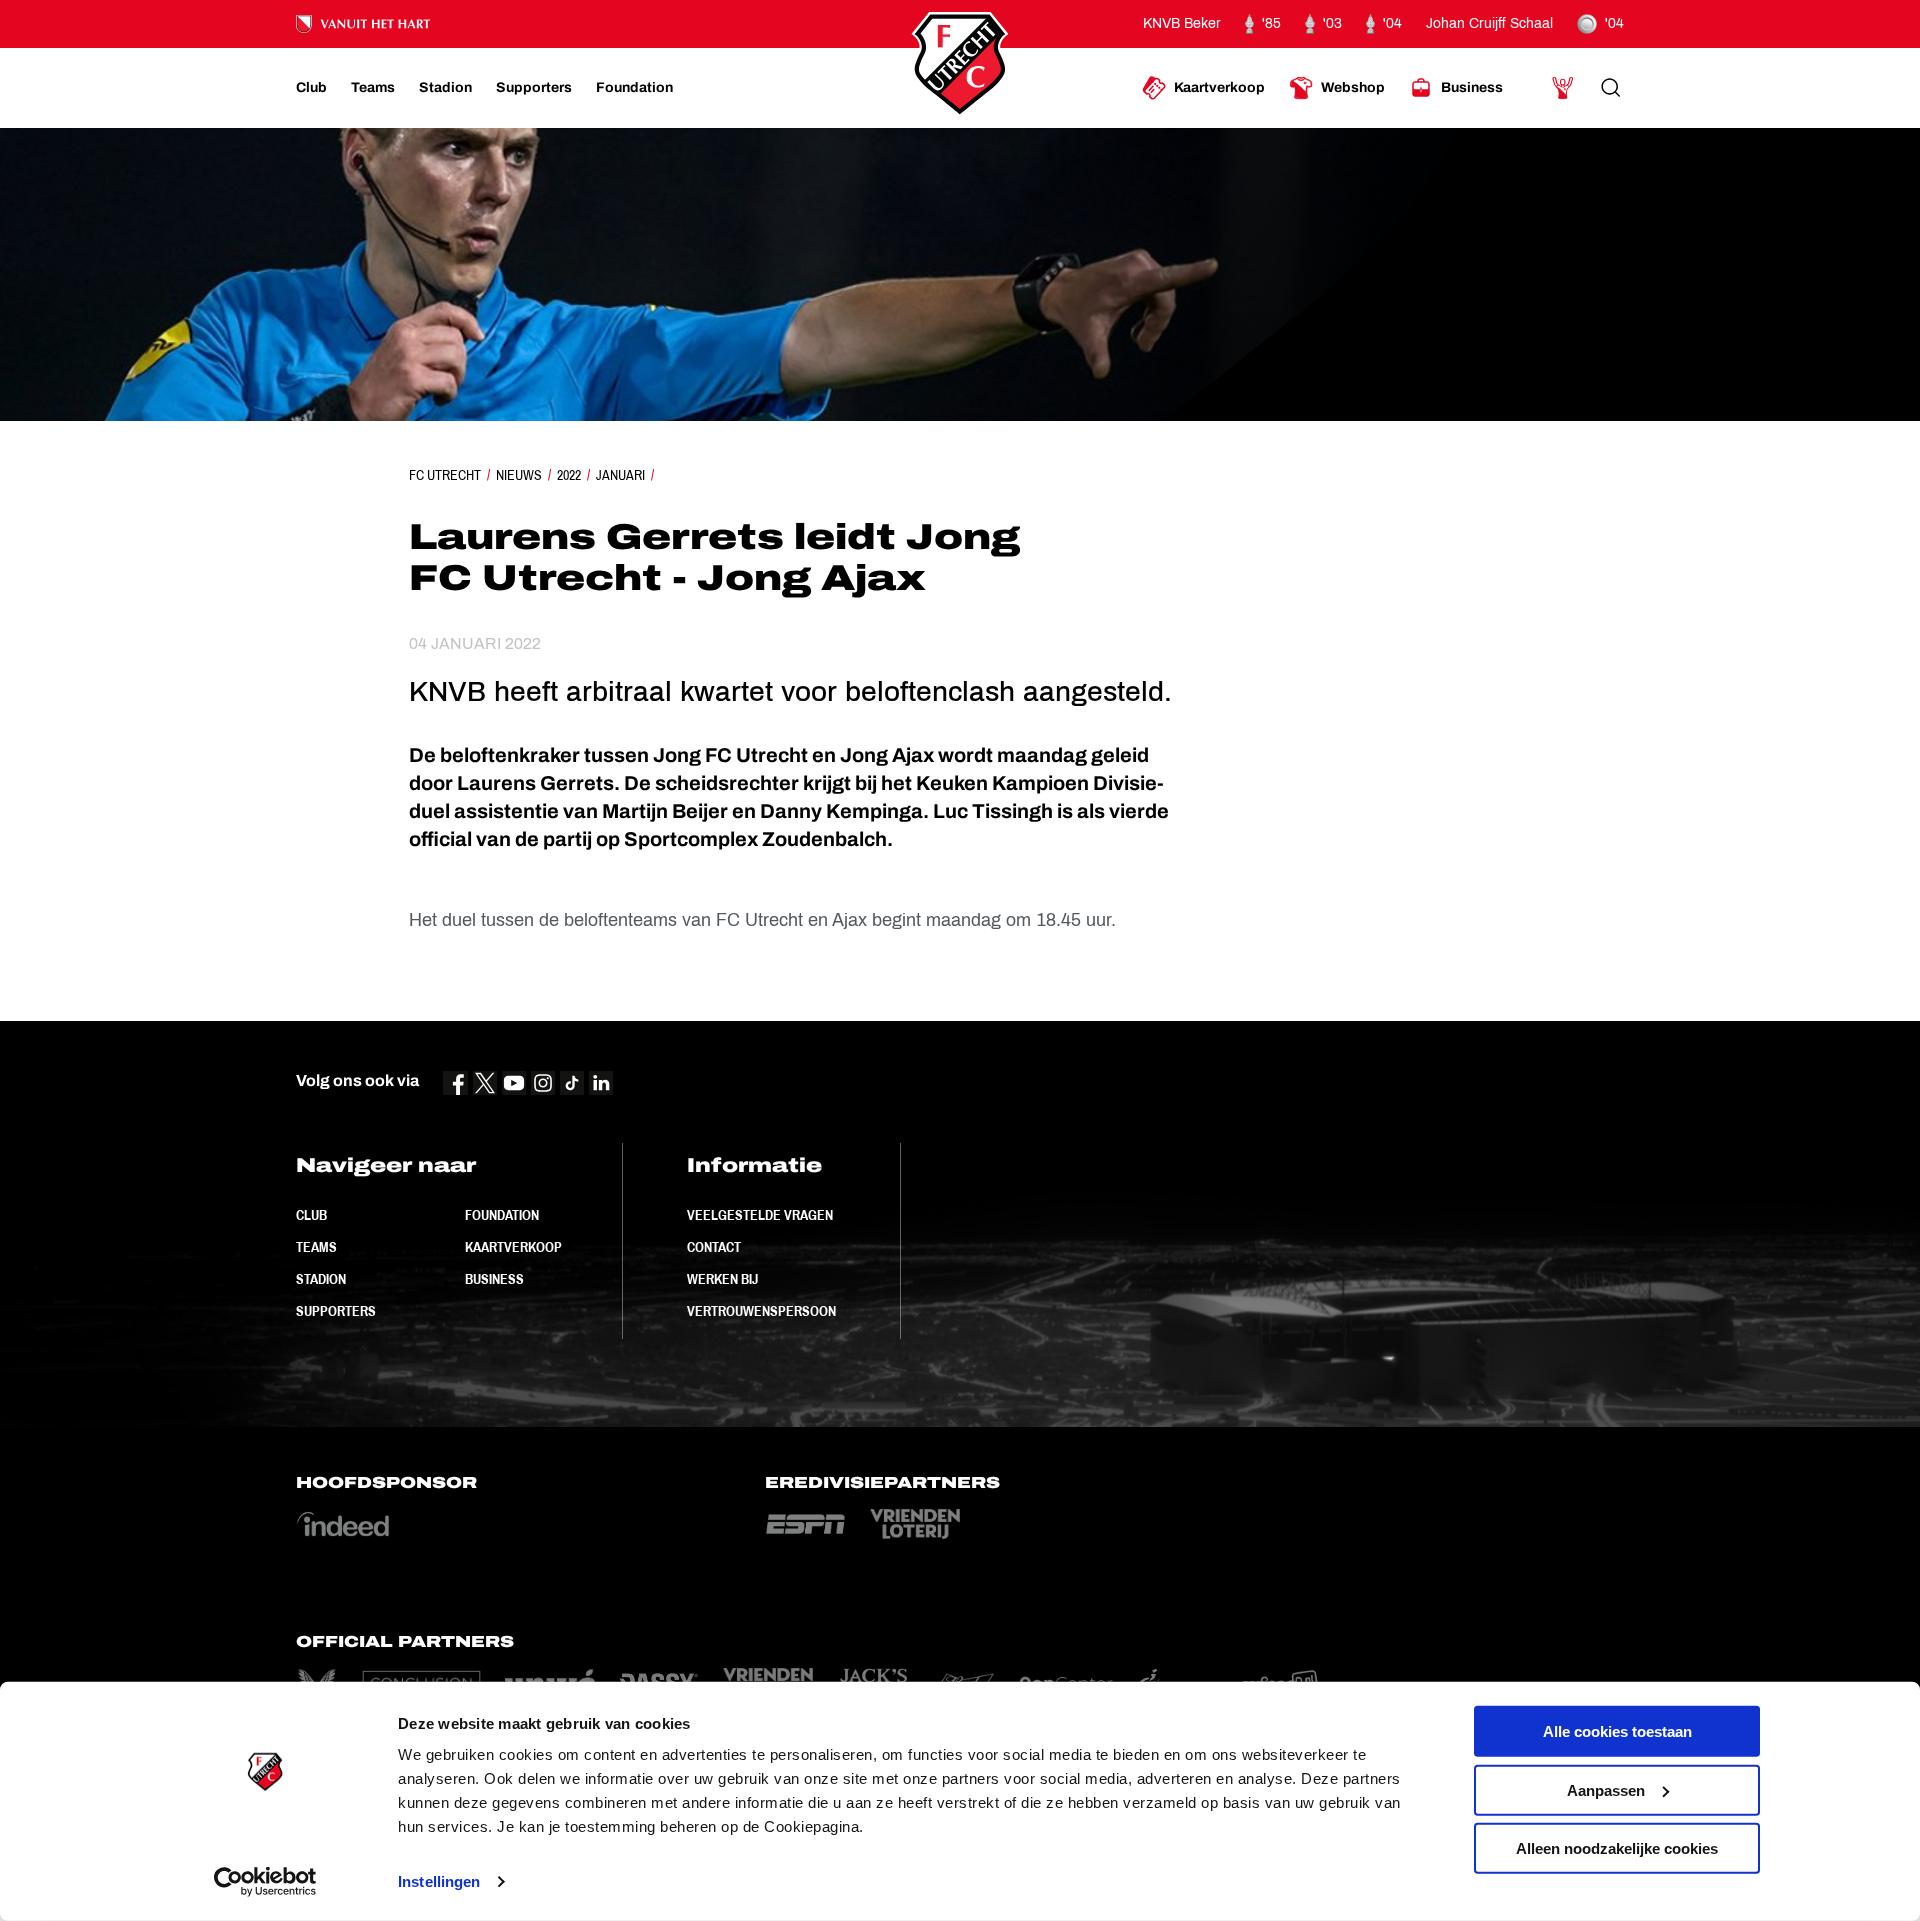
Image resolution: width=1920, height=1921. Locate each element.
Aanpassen (1606, 1789)
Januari (620, 475)
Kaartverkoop (513, 1247)
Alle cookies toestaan (1617, 1731)
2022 (569, 475)
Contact (714, 1247)
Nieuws (519, 475)
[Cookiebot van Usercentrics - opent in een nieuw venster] (265, 1882)
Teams (316, 1247)
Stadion (321, 1279)
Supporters (336, 1311)
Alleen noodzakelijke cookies (1617, 1848)
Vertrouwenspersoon (761, 1311)
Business (494, 1279)
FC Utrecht (445, 475)
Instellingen (439, 1881)
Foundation (502, 1215)
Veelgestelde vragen (760, 1215)
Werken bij (722, 1279)
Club (311, 1215)
